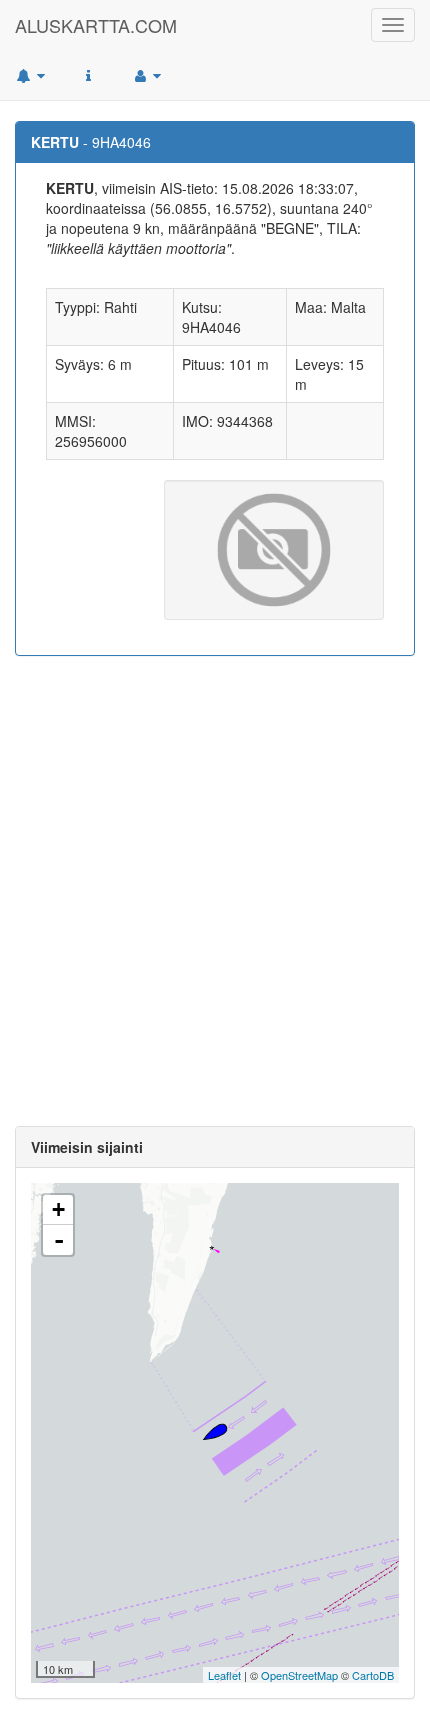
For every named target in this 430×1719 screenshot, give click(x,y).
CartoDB (373, 1675)
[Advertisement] (215, 891)
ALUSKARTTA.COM (96, 25)
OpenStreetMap (299, 1675)
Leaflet (224, 1675)
